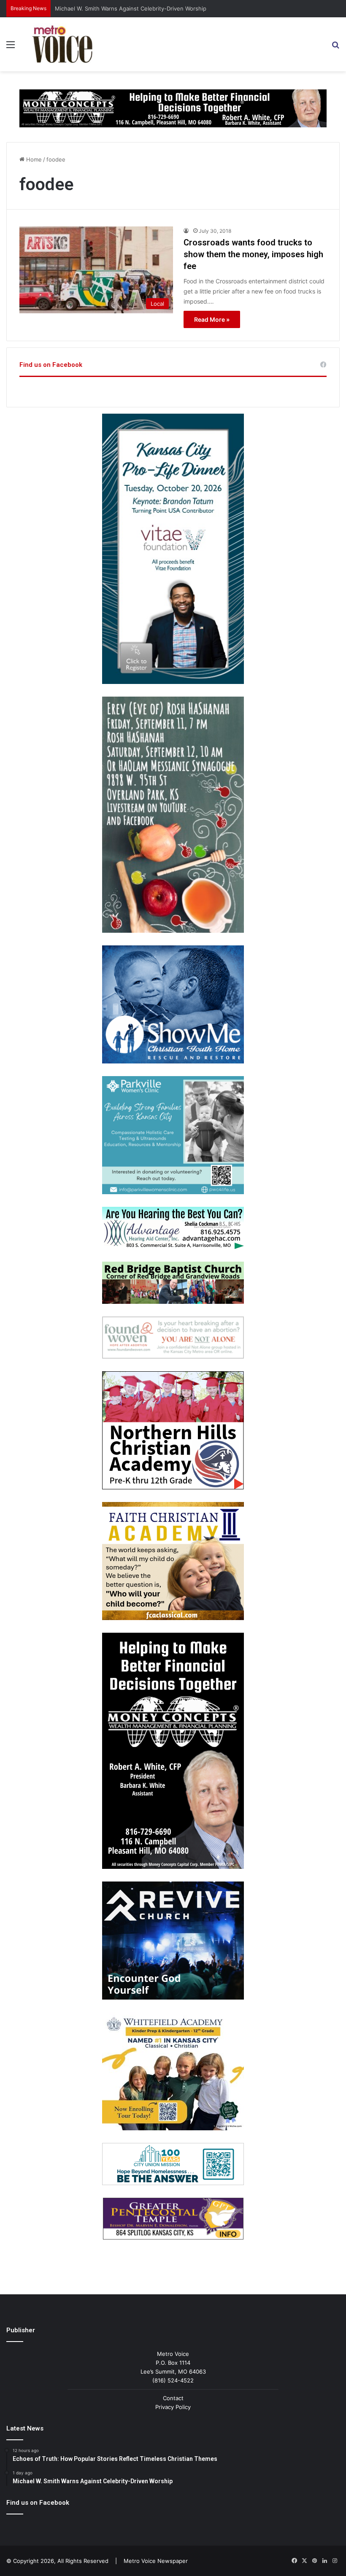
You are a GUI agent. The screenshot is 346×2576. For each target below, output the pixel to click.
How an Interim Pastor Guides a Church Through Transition (133, 8)
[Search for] (335, 47)
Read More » (212, 319)
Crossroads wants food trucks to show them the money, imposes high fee (253, 254)
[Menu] (11, 47)
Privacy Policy (173, 2407)
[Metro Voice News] (62, 44)
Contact (173, 2398)
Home (33, 159)
